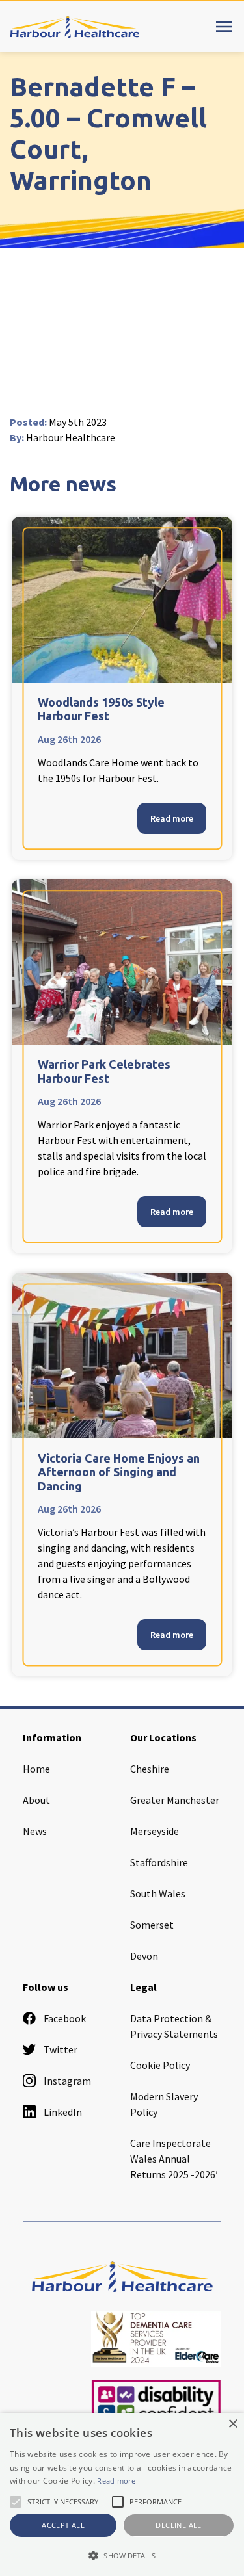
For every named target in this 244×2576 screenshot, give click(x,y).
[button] (122, 2555)
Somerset (152, 1925)
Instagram (67, 2081)
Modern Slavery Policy (164, 2104)
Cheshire (150, 1769)
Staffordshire (159, 1862)
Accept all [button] (63, 2525)
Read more (172, 818)
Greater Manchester (175, 1800)
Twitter (61, 2049)
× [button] (233, 2424)
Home (36, 1769)
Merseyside (155, 1831)
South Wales (158, 1893)
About (36, 1800)
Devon (144, 1956)
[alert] (122, 2494)
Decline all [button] (178, 2525)
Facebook (65, 2018)
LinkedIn (63, 2112)
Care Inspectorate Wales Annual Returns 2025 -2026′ (174, 2159)
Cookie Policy (160, 2065)
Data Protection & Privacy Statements (174, 2026)
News (35, 1831)
